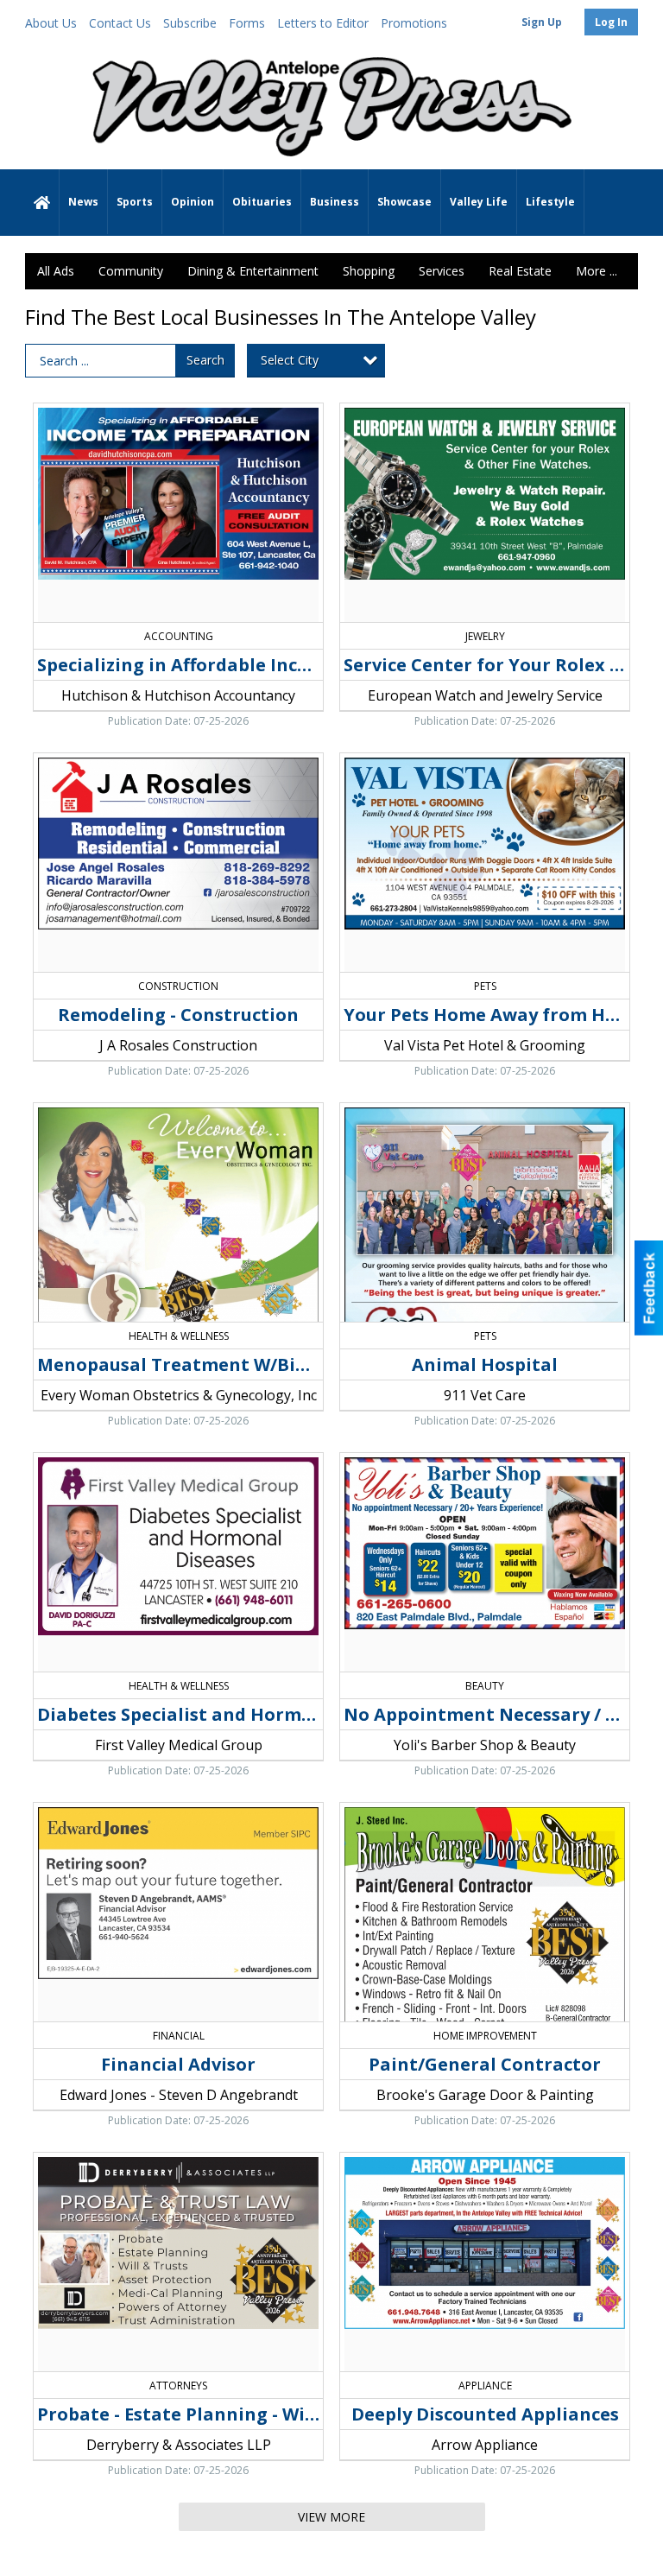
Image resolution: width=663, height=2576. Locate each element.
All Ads (56, 271)
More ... (597, 271)
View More (331, 2517)
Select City (290, 360)
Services (442, 271)
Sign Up (542, 22)
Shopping (369, 271)
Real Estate (520, 271)
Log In (611, 22)
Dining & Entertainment (253, 271)
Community (131, 271)
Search (205, 360)
